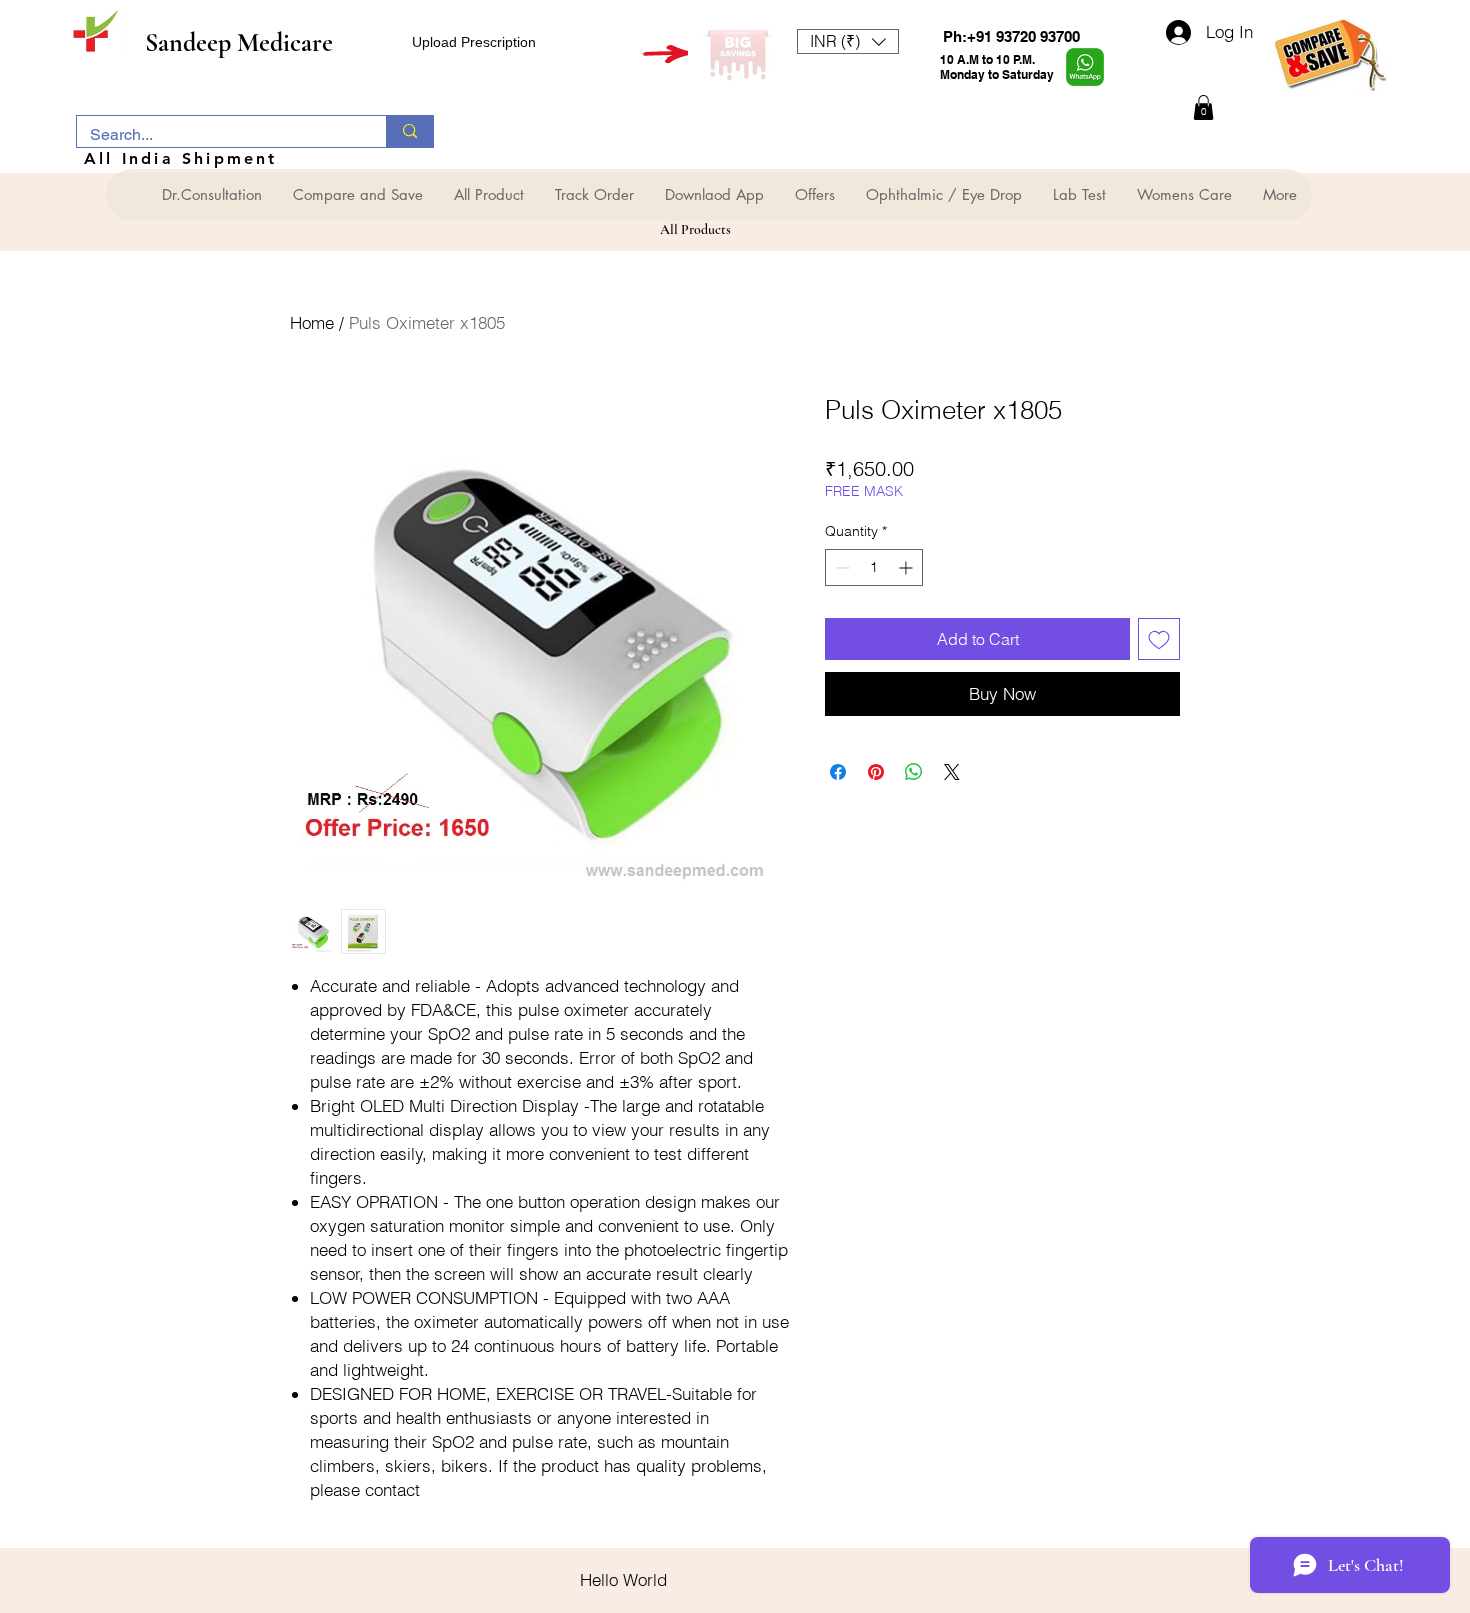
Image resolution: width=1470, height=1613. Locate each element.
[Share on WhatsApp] (914, 772)
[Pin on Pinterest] (876, 772)
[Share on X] (952, 772)
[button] (848, 41)
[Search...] (409, 131)
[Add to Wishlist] (1159, 639)
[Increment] (907, 567)
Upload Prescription (474, 42)
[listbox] (848, 41)
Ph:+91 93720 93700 (1011, 36)
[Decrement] (840, 567)
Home (312, 322)
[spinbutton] (874, 567)
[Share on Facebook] (838, 772)
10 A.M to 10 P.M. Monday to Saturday (997, 67)
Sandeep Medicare (239, 42)
